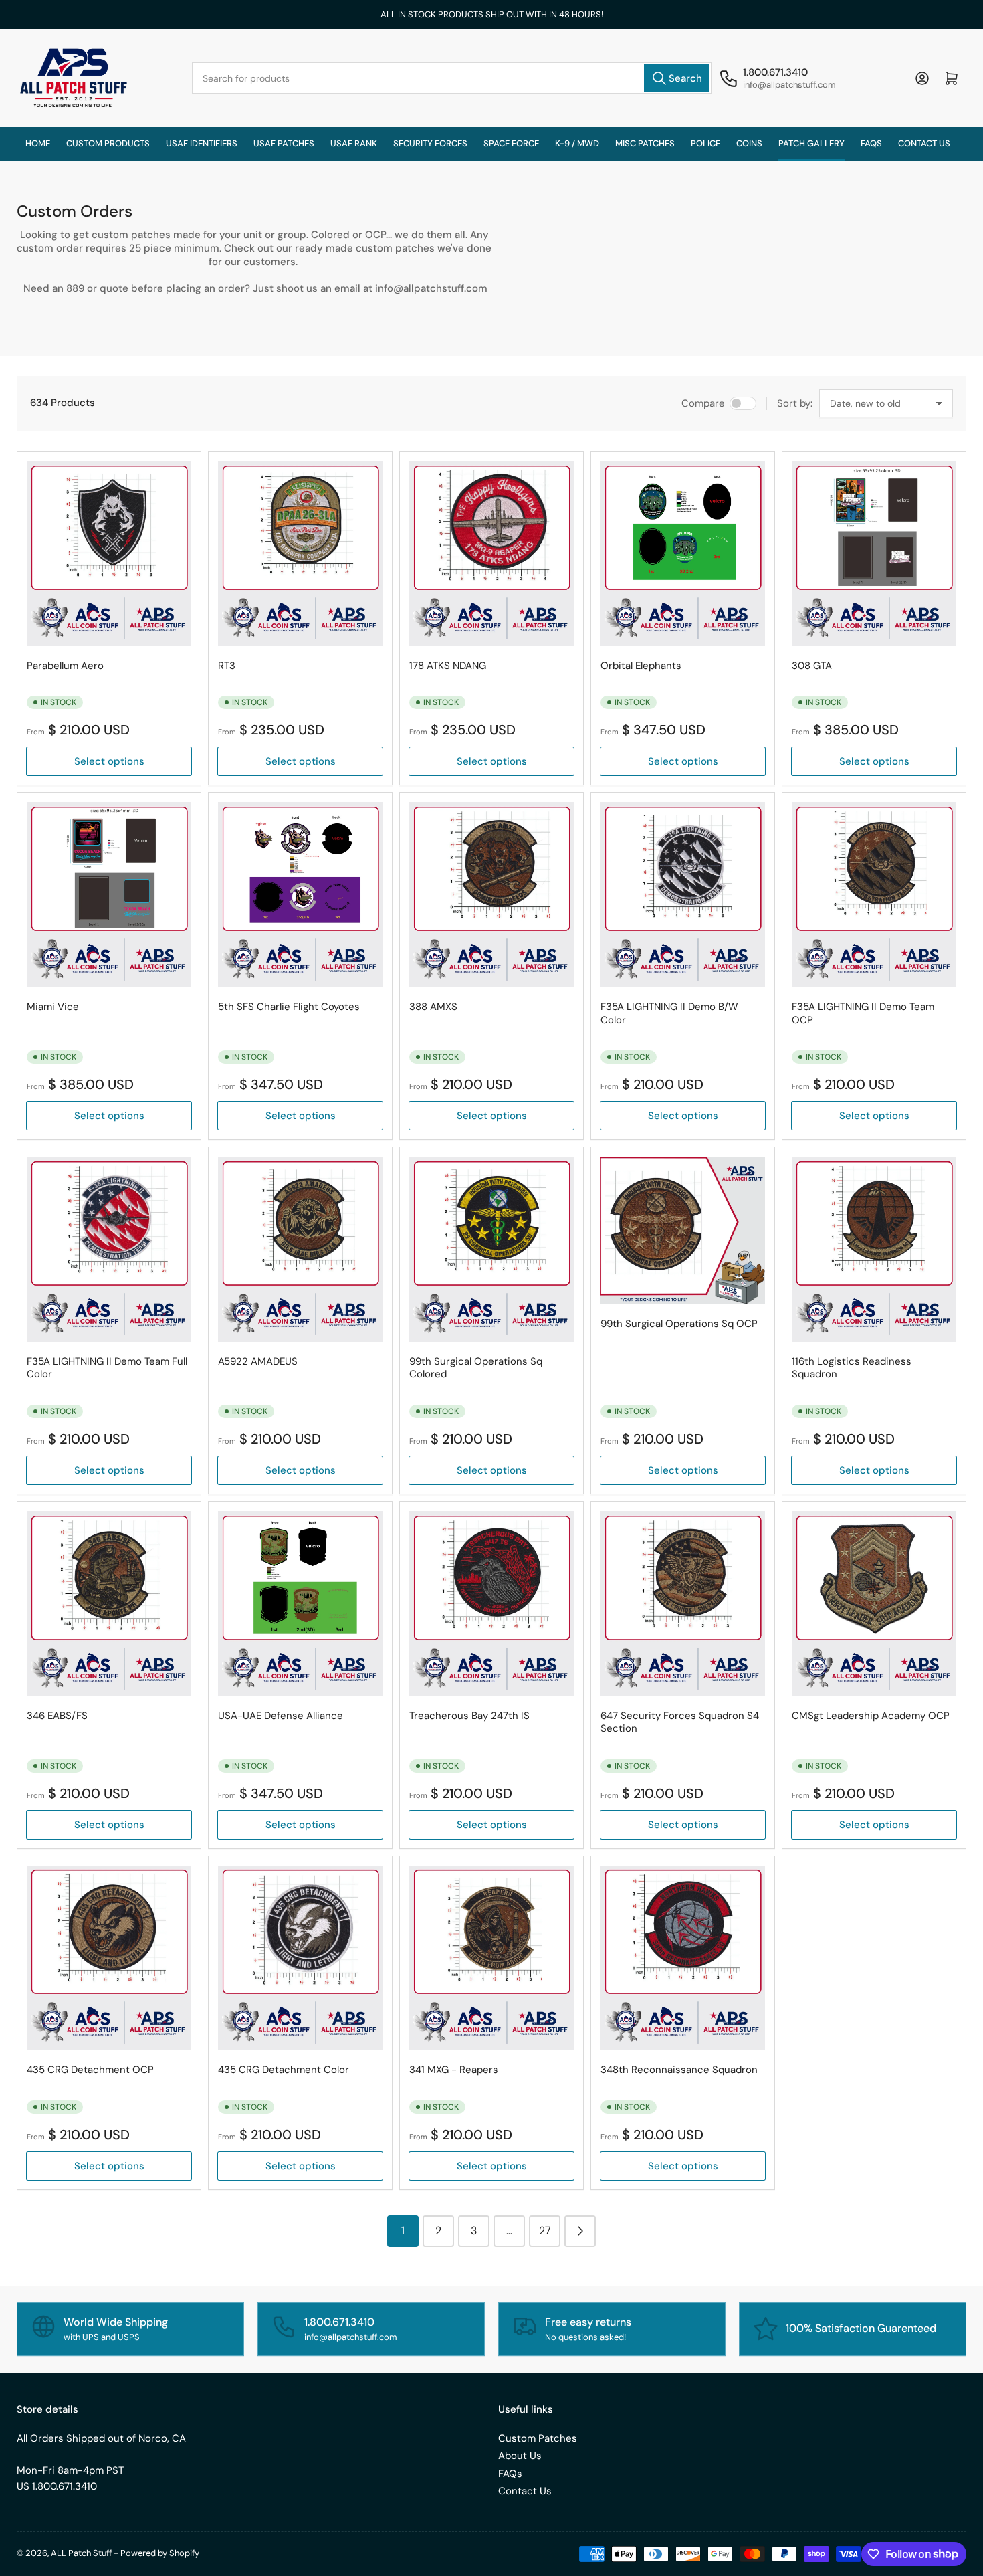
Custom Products (108, 143)
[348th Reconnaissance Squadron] (683, 1958)
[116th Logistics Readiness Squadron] (874, 1249)
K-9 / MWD (577, 143)
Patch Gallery (811, 143)
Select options (109, 761)
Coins (749, 143)
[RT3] (300, 554)
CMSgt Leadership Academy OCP (871, 1716)
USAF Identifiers (202, 143)
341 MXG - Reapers (454, 2070)
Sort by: (795, 403)
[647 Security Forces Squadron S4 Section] (683, 1604)
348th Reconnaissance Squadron (679, 2070)
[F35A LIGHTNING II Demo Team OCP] (874, 895)
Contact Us (525, 2491)
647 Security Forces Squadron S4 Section (680, 1722)
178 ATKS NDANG (448, 666)
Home (38, 143)
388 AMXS (433, 1007)
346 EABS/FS (57, 1716)
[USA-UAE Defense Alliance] (300, 1604)
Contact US (924, 143)
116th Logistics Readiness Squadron (852, 1368)
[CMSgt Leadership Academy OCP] (874, 1604)
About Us (520, 2456)
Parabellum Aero (65, 666)
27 (545, 2231)
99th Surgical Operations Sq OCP (679, 1324)
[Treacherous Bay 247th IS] (491, 1604)
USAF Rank (354, 143)
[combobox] (452, 78)
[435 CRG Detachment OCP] (109, 1958)
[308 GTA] (874, 554)
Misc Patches (645, 143)
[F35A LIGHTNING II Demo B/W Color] (683, 895)
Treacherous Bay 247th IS (469, 1716)
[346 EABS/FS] (109, 1604)
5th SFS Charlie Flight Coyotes (289, 1007)
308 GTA (812, 666)
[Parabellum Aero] (109, 554)
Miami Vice (53, 1007)
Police (705, 143)
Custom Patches (538, 2438)
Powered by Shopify (160, 2553)
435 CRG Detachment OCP (90, 2070)
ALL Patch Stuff (81, 2553)
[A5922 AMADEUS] (300, 1249)
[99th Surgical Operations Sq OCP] (683, 1230)
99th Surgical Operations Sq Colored (476, 1368)
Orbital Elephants (641, 666)
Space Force (511, 143)
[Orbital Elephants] (683, 554)
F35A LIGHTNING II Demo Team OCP (863, 1013)
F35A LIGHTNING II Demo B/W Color (669, 1013)
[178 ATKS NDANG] (491, 554)
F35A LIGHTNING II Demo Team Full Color (107, 1368)
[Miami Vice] (109, 895)
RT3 (227, 666)
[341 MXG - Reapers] (491, 1958)
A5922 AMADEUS (258, 1361)
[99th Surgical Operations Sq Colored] (491, 1249)
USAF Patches (284, 143)
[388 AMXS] (491, 895)
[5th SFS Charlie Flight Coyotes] (300, 895)
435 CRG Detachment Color (284, 2070)
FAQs (871, 143)
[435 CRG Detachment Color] (300, 1958)
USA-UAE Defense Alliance (281, 1716)
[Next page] (580, 2231)
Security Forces (430, 143)
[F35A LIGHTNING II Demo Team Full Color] (109, 1249)
